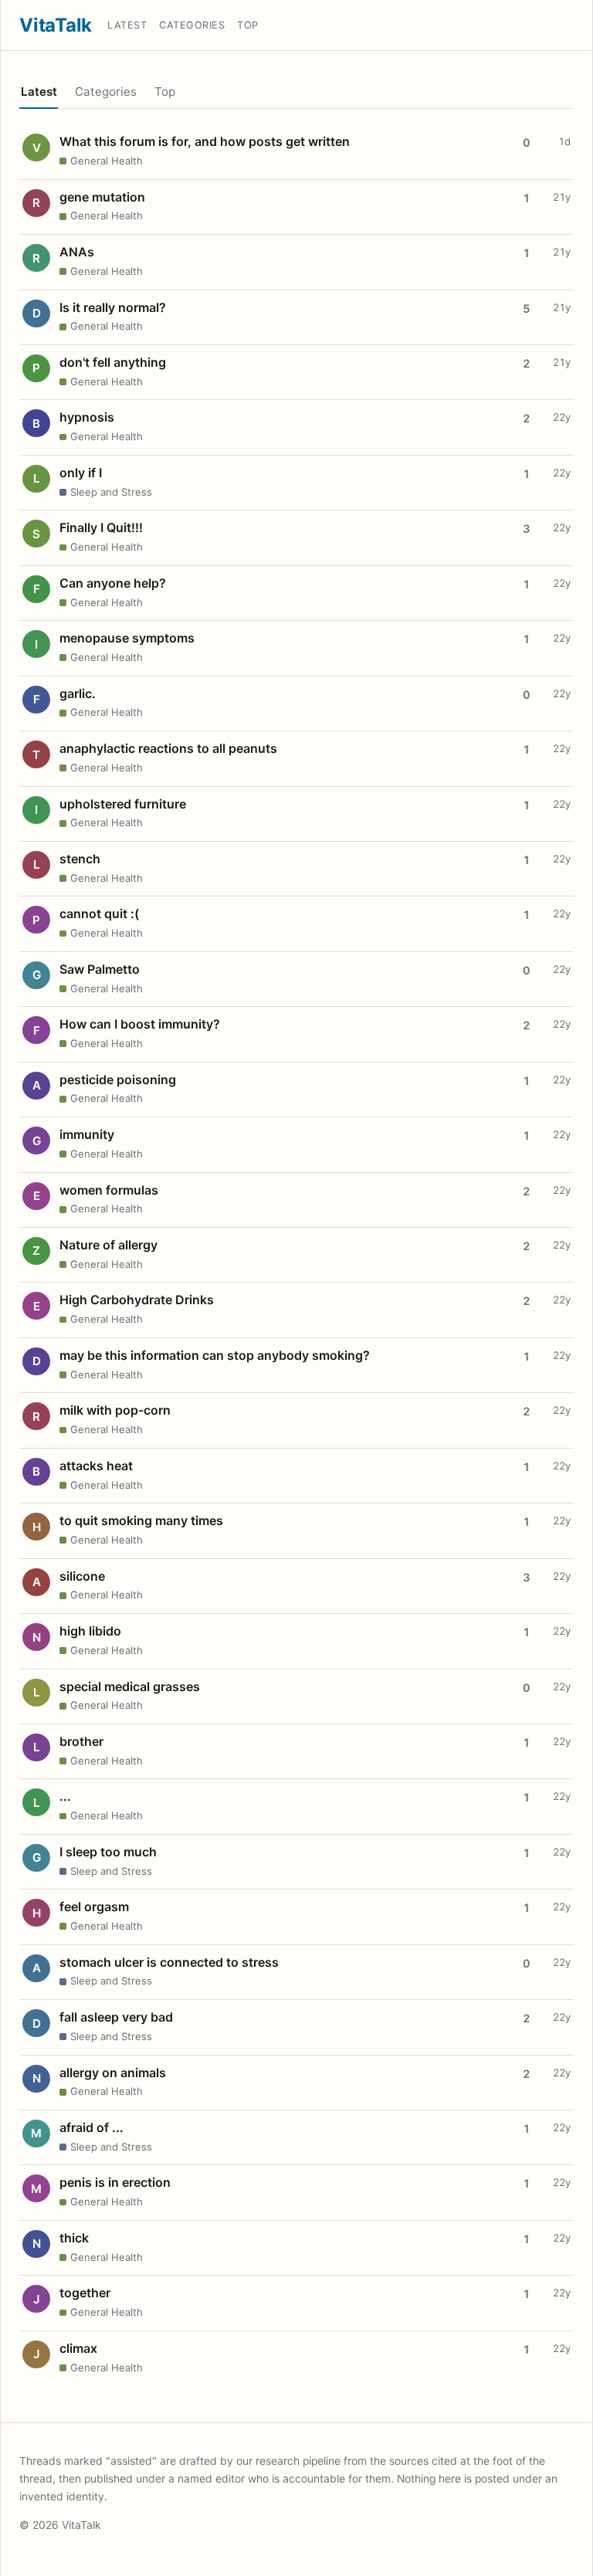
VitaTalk (56, 25)
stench (80, 859)
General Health (107, 161)
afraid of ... (91, 2127)
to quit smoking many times (141, 1520)
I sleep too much (108, 1852)
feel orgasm (94, 1907)
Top (248, 25)
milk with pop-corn (115, 1410)
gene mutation (102, 197)
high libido (90, 1631)
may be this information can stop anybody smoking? (215, 1355)
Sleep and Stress (111, 492)
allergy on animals (113, 2073)
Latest (127, 25)
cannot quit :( (99, 913)
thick (74, 2238)
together (85, 2293)
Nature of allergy (108, 1245)
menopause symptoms (127, 638)
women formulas (109, 1190)
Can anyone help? (113, 583)
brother (81, 1741)
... (65, 1796)
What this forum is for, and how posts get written (205, 141)
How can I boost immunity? (140, 1024)
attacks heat (96, 1466)
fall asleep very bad (116, 2017)
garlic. (78, 693)
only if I (81, 473)
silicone (82, 1576)
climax (78, 2348)
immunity (87, 1134)
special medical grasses (130, 1686)
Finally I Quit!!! (101, 527)
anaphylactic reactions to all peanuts (168, 748)
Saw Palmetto (100, 969)
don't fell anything (113, 362)
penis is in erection (115, 2182)
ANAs (77, 252)
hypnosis (87, 417)
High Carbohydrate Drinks (137, 1300)
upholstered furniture (123, 804)
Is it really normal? (113, 307)
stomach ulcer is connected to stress (169, 1962)
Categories (192, 25)
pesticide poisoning (118, 1080)
